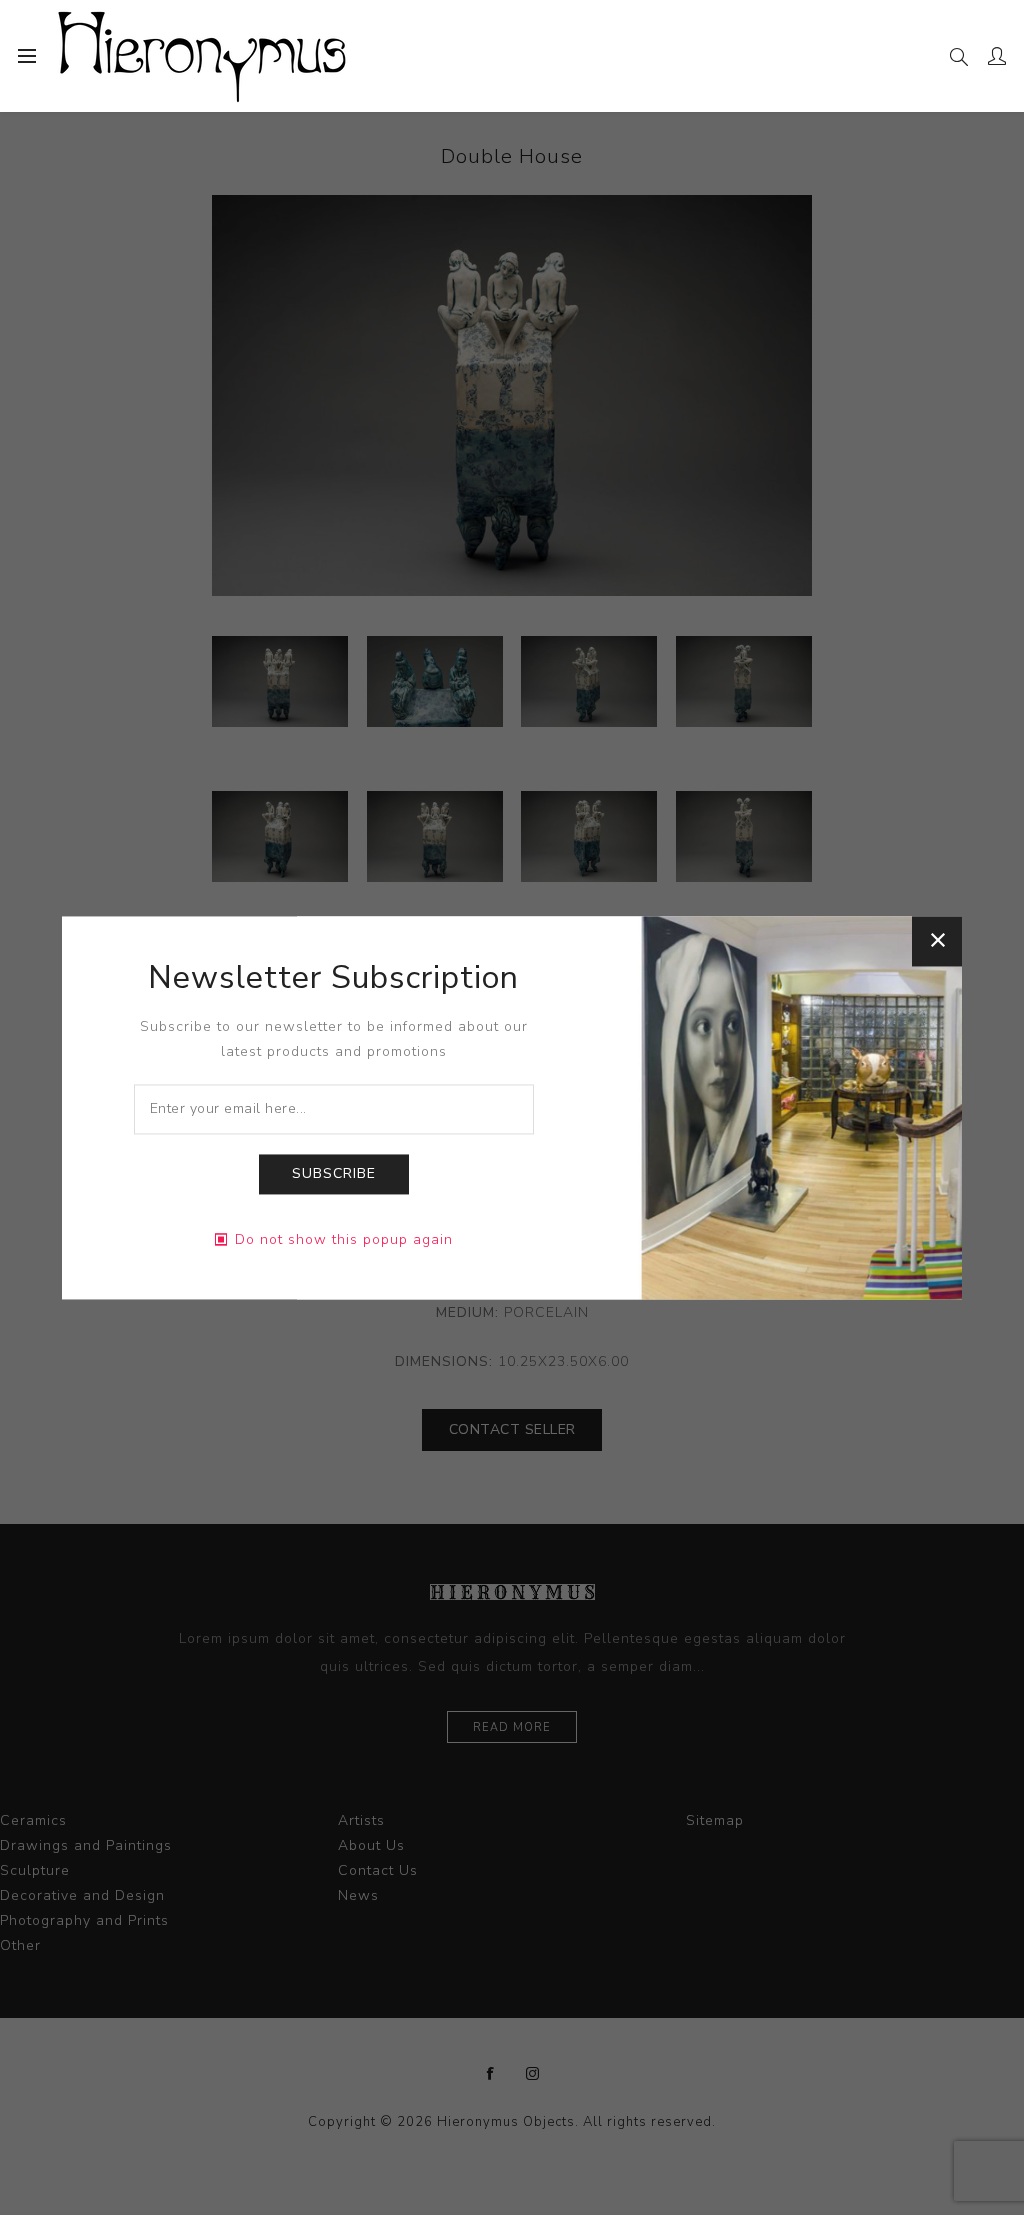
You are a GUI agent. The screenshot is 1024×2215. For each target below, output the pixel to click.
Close (937, 941)
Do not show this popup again (344, 1239)
